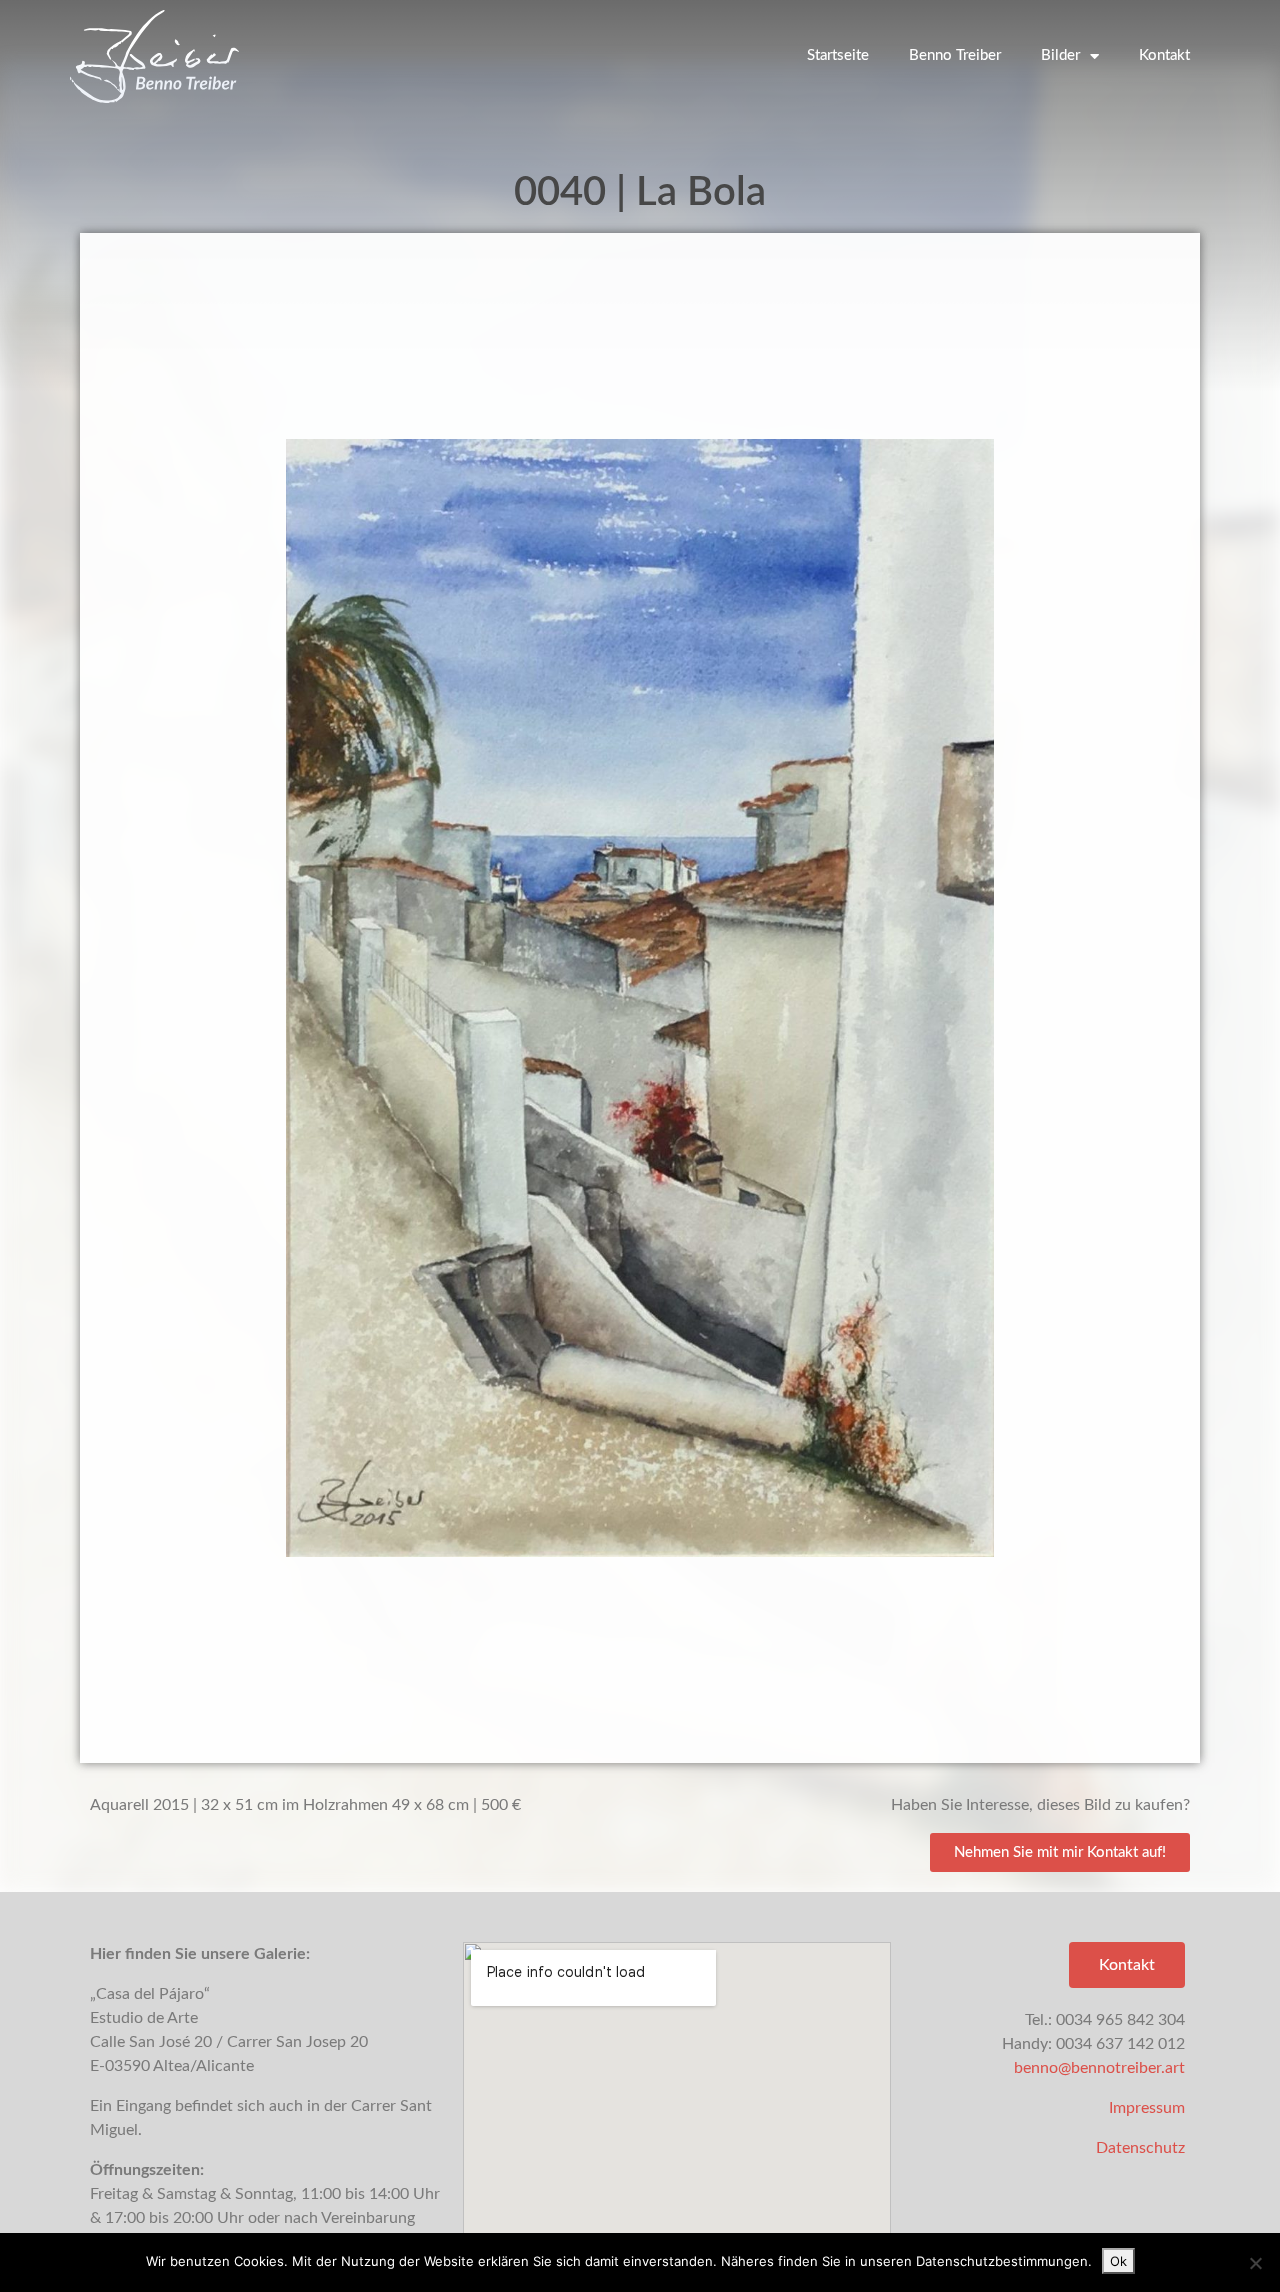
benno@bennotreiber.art (1099, 2068)
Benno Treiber (955, 55)
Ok (1118, 2261)
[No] (1255, 2263)
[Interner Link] (640, 998)
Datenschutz (1140, 2148)
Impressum (1147, 2108)
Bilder (1060, 55)
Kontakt (1164, 55)
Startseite (838, 55)
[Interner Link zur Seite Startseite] (154, 56)
